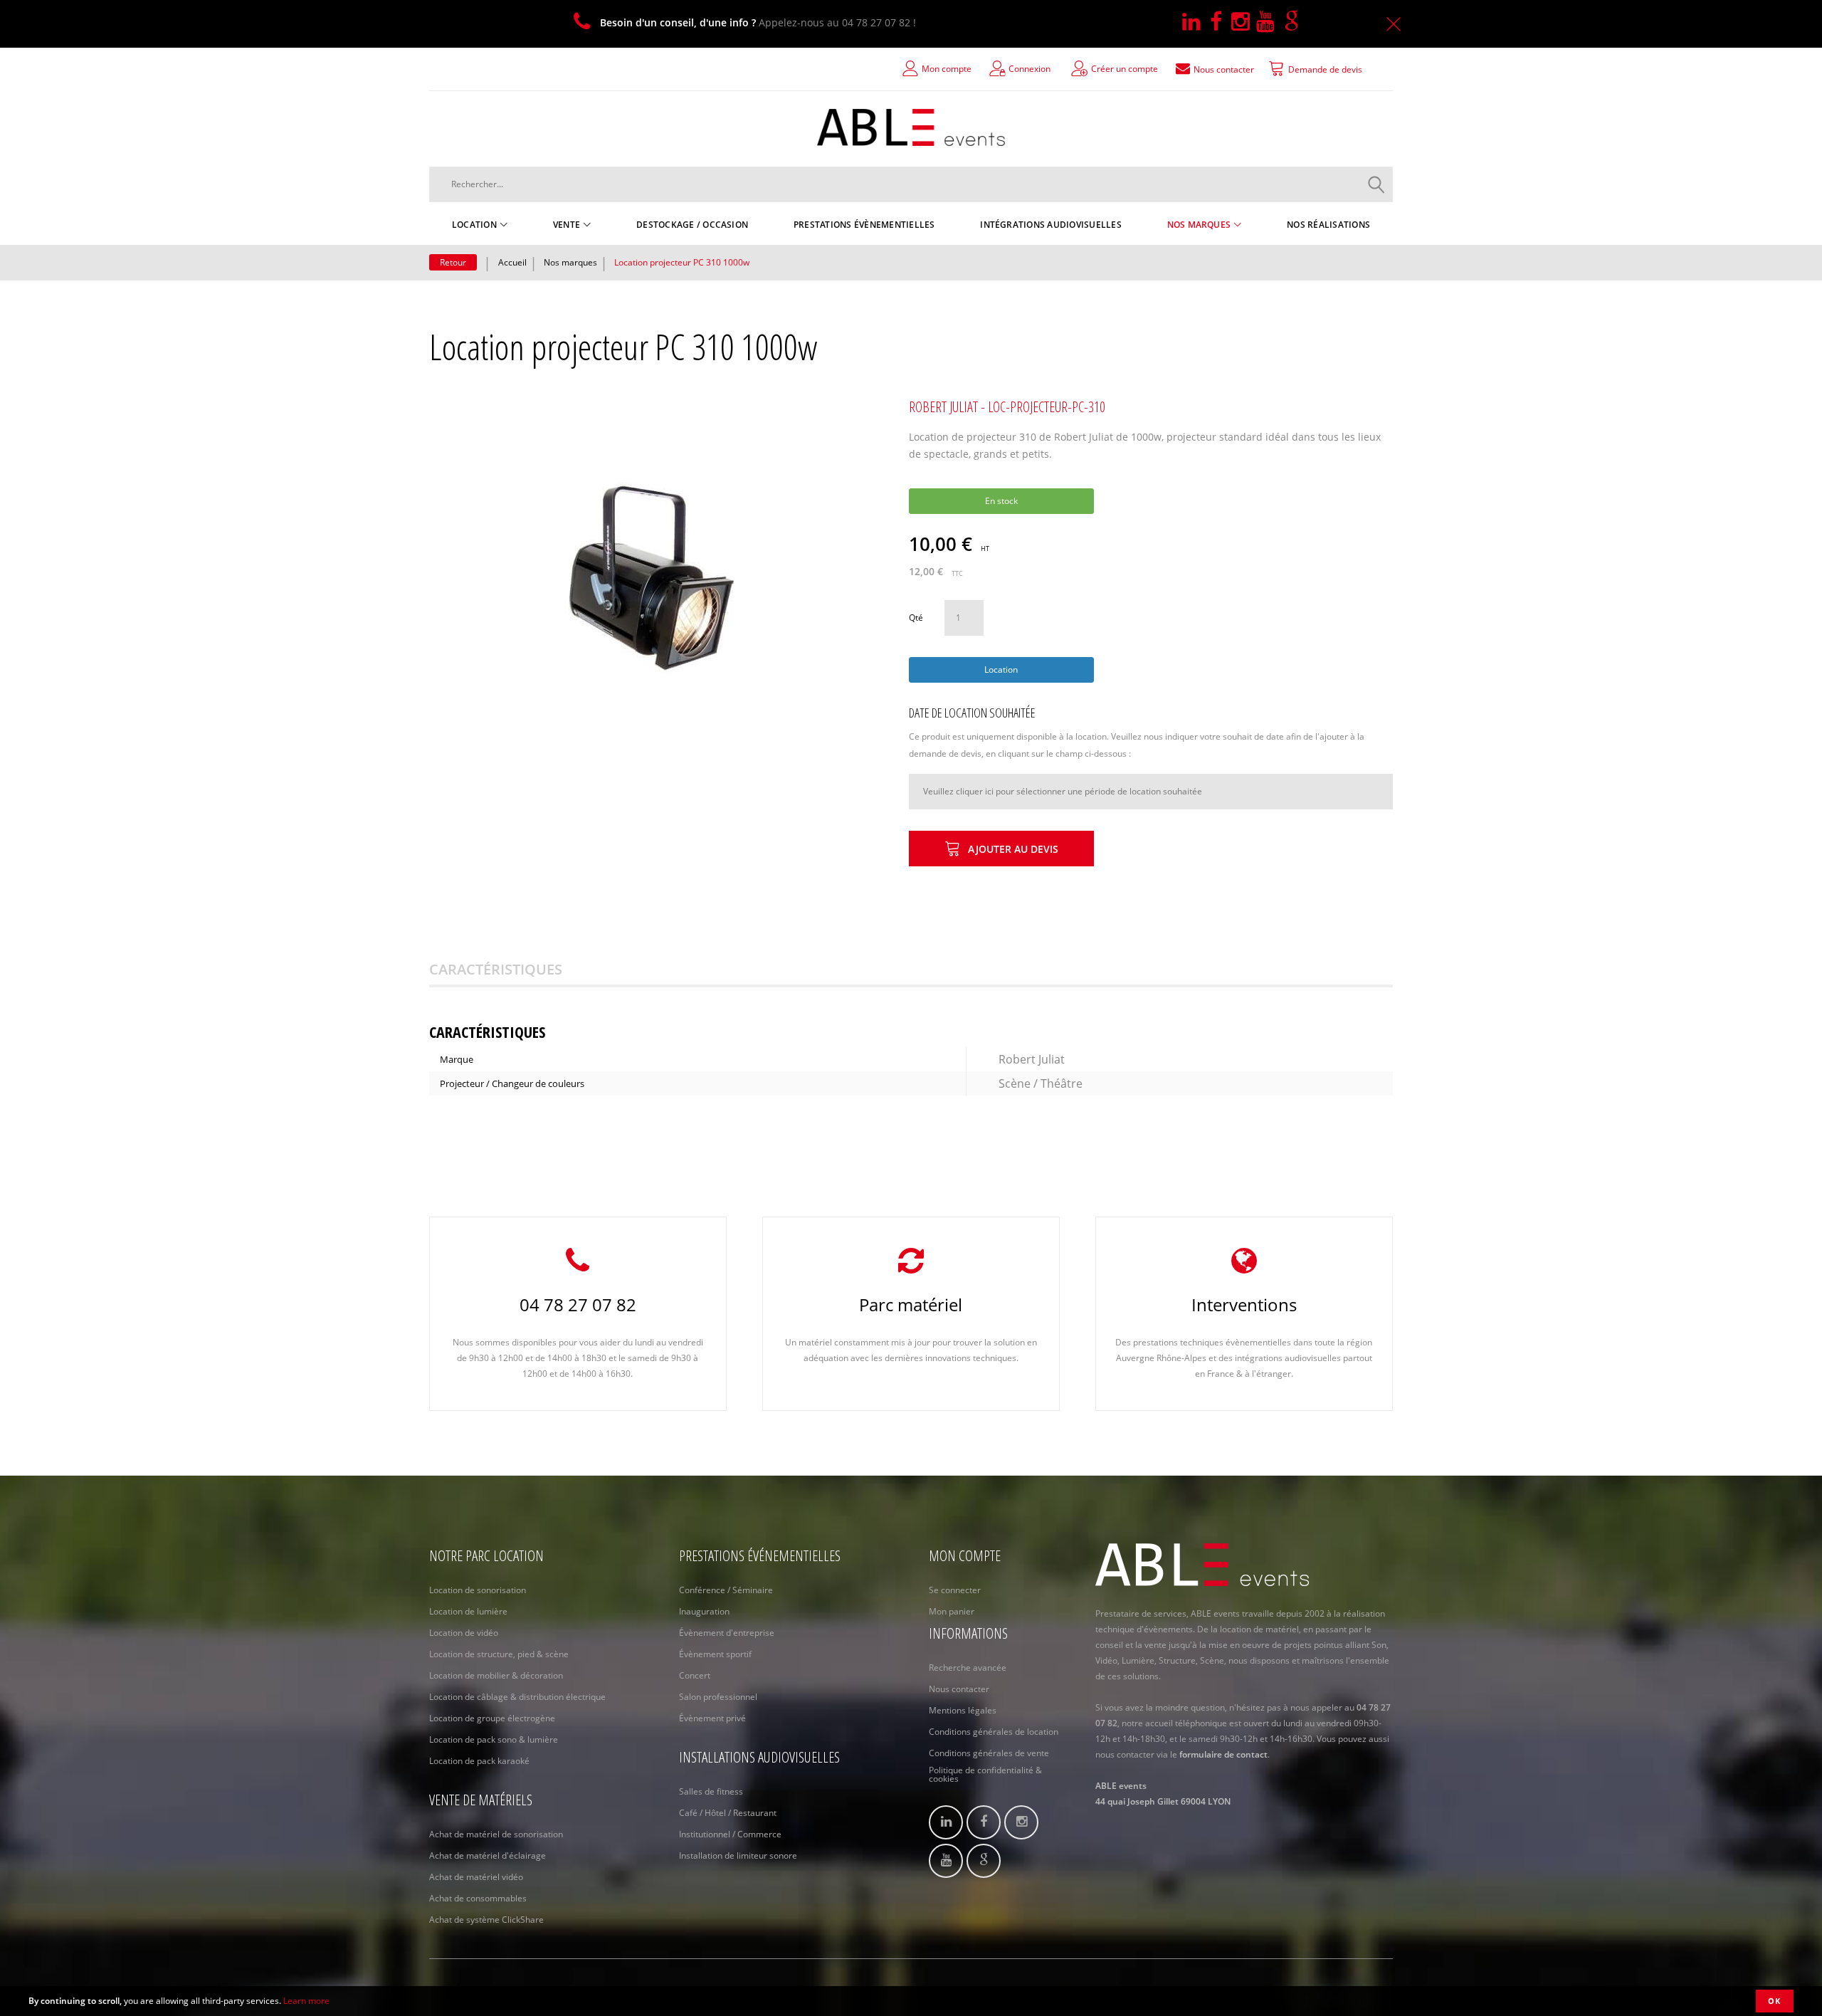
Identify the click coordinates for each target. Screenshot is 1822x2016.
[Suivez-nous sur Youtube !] (1270, 22)
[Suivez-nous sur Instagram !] (1244, 22)
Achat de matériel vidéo (476, 1877)
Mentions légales (963, 1710)
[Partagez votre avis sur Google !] (1295, 22)
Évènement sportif (715, 1654)
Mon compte (947, 69)
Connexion (1030, 69)
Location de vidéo (464, 1633)
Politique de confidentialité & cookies (985, 1775)
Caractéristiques (496, 969)
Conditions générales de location (994, 1732)
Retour (453, 262)
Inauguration (704, 1611)
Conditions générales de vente (989, 1753)
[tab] (514, 970)
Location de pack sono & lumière (494, 1739)
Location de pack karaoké (479, 1761)
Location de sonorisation (478, 1590)
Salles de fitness (711, 1791)
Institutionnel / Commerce (730, 1834)
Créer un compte (1125, 69)
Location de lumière (468, 1611)
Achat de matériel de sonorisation (496, 1834)
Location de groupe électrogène (492, 1718)
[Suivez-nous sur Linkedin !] (1196, 22)
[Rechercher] (1376, 184)
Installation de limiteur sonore (738, 1855)
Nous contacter (959, 1689)
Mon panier (952, 1611)
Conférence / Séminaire (726, 1590)
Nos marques (570, 262)
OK (1775, 2001)
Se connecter (955, 1590)
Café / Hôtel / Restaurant (728, 1813)
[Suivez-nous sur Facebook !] (1221, 22)
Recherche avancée (968, 1668)
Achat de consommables (478, 1898)
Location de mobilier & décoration (496, 1675)
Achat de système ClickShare (486, 1920)
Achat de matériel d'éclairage (488, 1855)
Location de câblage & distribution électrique (517, 1697)
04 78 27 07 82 (578, 1304)
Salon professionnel (718, 1697)
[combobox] (911, 184)
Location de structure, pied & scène (499, 1654)
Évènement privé (712, 1718)
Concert (695, 1675)
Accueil (512, 262)
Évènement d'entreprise (727, 1633)
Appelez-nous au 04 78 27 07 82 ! (758, 22)
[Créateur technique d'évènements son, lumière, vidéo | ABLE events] (911, 127)
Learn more (306, 2001)
